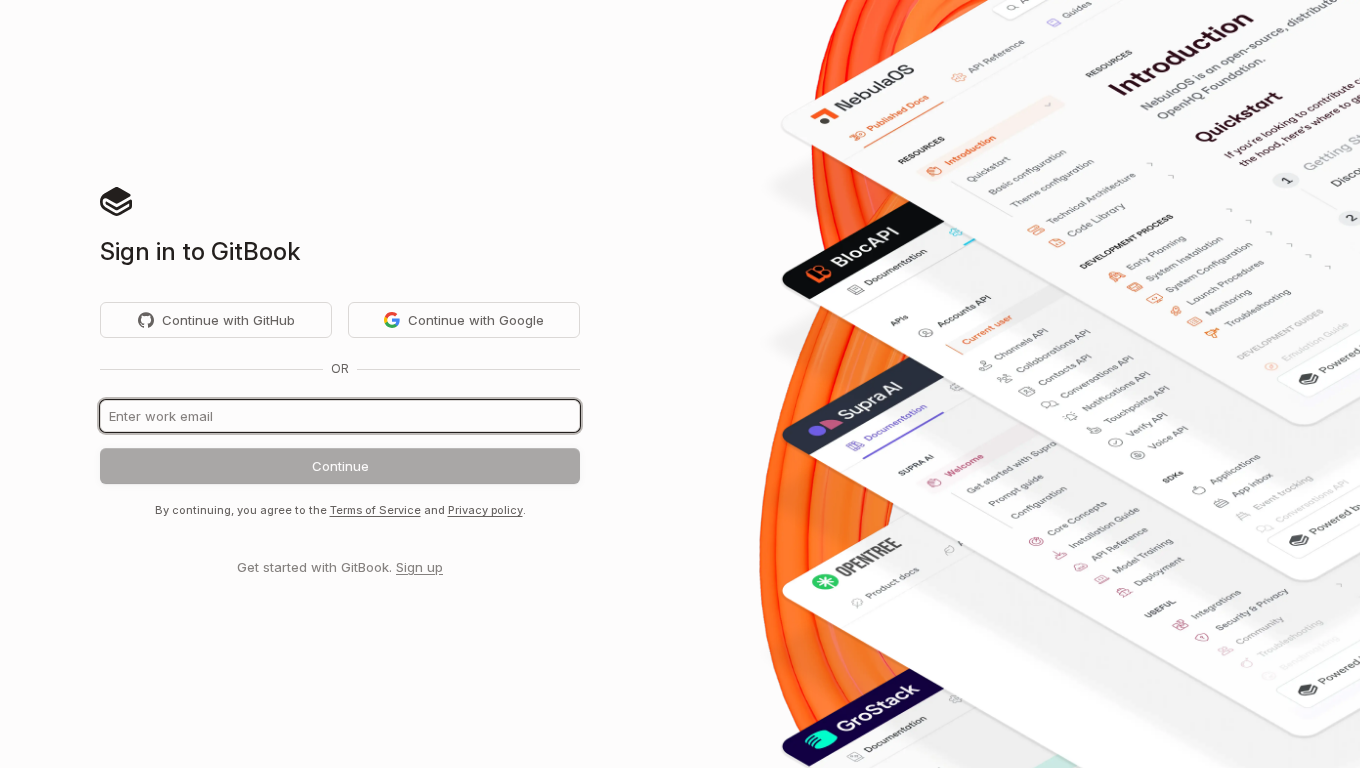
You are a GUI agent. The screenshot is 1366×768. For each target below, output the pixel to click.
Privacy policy (485, 510)
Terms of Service (375, 510)
